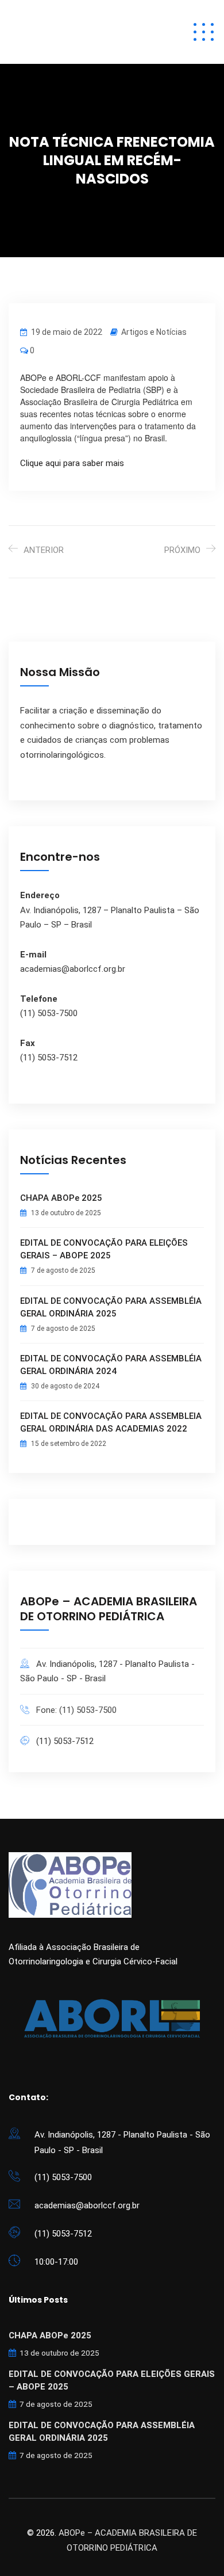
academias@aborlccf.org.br (87, 2205)
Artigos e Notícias (154, 332)
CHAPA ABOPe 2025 (61, 1198)
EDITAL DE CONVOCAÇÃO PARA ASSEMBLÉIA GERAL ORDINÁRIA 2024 (111, 1365)
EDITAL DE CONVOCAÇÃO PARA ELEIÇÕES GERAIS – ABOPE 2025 (104, 1249)
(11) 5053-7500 (63, 2177)
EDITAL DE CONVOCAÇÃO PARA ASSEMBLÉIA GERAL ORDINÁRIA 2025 (111, 1307)
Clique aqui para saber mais (72, 463)
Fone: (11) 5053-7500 (76, 1710)
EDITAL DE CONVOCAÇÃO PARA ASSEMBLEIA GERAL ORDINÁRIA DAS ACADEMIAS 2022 (111, 1422)
